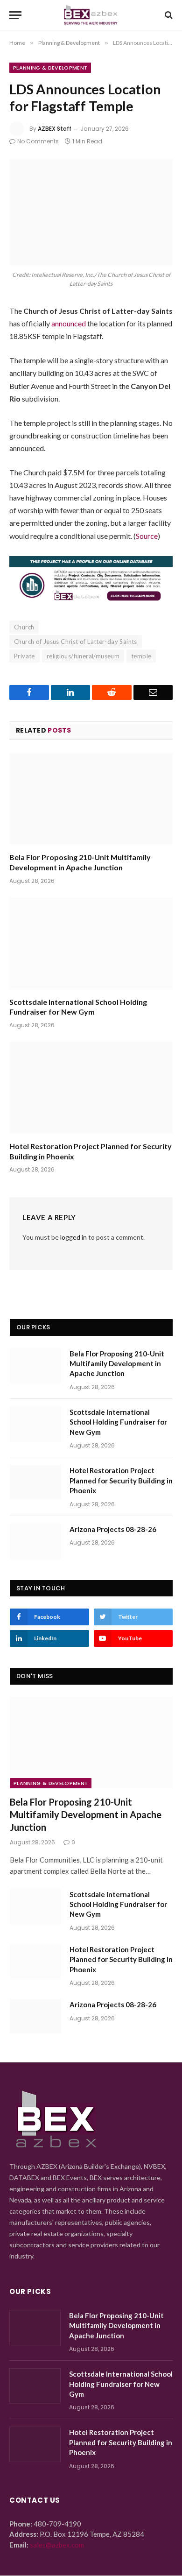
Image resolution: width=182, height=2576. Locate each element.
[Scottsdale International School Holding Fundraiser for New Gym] (91, 943)
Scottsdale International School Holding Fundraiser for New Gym (118, 1422)
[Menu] (15, 15)
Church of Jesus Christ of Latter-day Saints (76, 642)
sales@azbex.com (57, 2545)
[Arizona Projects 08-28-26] (35, 1541)
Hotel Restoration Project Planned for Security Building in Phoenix (121, 1480)
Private (24, 656)
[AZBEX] (91, 15)
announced (69, 323)
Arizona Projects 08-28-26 (113, 1529)
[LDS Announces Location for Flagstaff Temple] (91, 212)
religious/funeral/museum (83, 656)
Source (147, 536)
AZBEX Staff (55, 129)
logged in (73, 1237)
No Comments (38, 141)
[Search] (168, 15)
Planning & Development (50, 68)
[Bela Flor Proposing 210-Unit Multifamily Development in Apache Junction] (91, 799)
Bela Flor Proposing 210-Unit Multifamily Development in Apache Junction (117, 1364)
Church (24, 627)
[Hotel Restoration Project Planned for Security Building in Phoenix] (91, 1088)
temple (141, 656)
